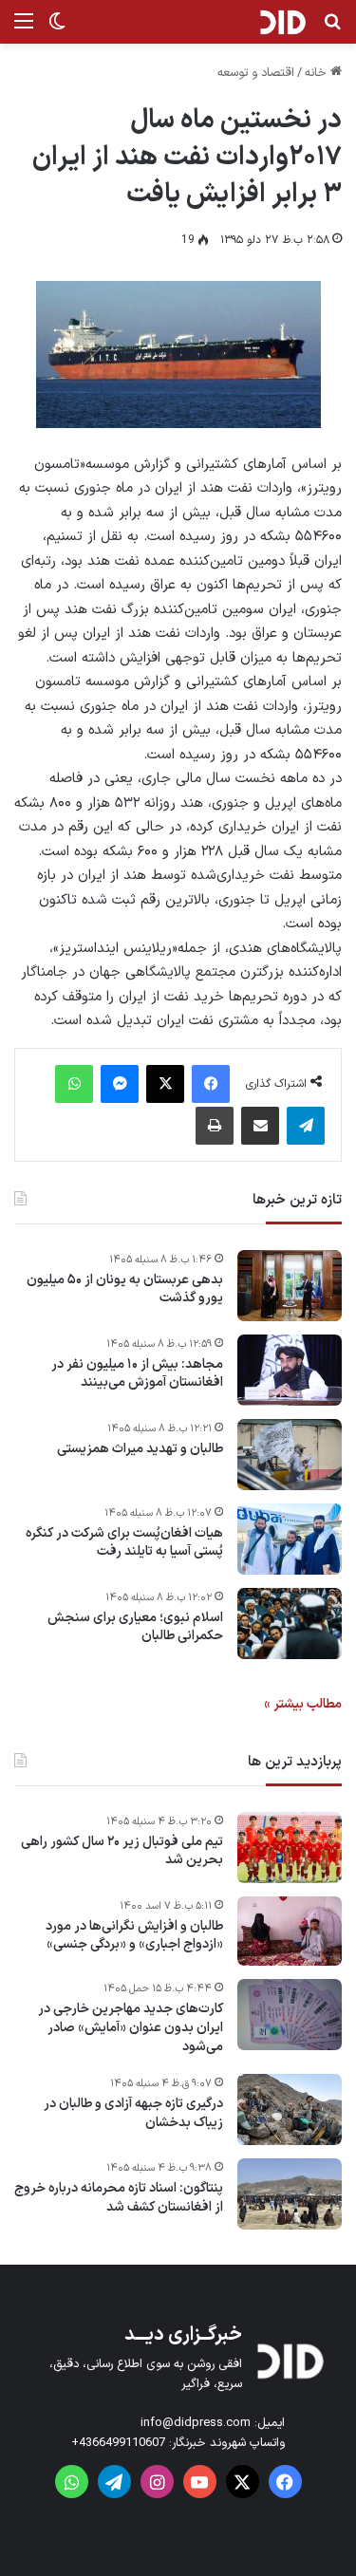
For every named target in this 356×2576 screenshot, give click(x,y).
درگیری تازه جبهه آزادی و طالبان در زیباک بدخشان (133, 2113)
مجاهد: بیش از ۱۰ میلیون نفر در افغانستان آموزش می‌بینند (137, 1374)
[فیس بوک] (211, 1084)
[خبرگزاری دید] (282, 22)
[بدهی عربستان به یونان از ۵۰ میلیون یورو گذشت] (290, 1286)
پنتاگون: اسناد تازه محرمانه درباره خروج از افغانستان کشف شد (119, 2198)
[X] (165, 1084)
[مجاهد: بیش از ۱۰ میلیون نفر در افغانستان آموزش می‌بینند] (290, 1370)
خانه (318, 73)
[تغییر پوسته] (57, 29)
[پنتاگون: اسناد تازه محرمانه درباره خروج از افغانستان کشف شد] (290, 2194)
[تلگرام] (306, 1126)
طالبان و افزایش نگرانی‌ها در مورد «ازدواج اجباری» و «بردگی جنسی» (134, 1936)
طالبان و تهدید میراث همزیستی (140, 1449)
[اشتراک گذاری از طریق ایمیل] (260, 1126)
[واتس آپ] (74, 1084)
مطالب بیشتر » (303, 1704)
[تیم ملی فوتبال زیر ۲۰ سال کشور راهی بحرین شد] (290, 1848)
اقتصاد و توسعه (256, 73)
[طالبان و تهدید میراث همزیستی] (290, 1455)
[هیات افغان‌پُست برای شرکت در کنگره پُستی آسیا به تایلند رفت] (290, 1539)
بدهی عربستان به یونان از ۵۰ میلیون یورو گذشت (125, 1289)
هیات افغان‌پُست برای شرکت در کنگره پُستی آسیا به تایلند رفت (124, 1543)
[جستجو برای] (332, 29)
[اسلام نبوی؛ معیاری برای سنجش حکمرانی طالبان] (290, 1624)
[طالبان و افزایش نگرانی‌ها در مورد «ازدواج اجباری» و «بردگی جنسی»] (290, 1932)
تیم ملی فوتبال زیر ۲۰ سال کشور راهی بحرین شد (122, 1851)
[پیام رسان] (120, 1084)
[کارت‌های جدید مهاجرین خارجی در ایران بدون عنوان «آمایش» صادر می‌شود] (290, 2015)
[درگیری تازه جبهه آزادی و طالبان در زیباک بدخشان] (290, 2109)
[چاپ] (215, 1126)
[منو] (24, 29)
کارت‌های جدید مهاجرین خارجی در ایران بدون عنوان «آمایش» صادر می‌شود (131, 2028)
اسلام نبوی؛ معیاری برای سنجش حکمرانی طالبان (135, 1627)
